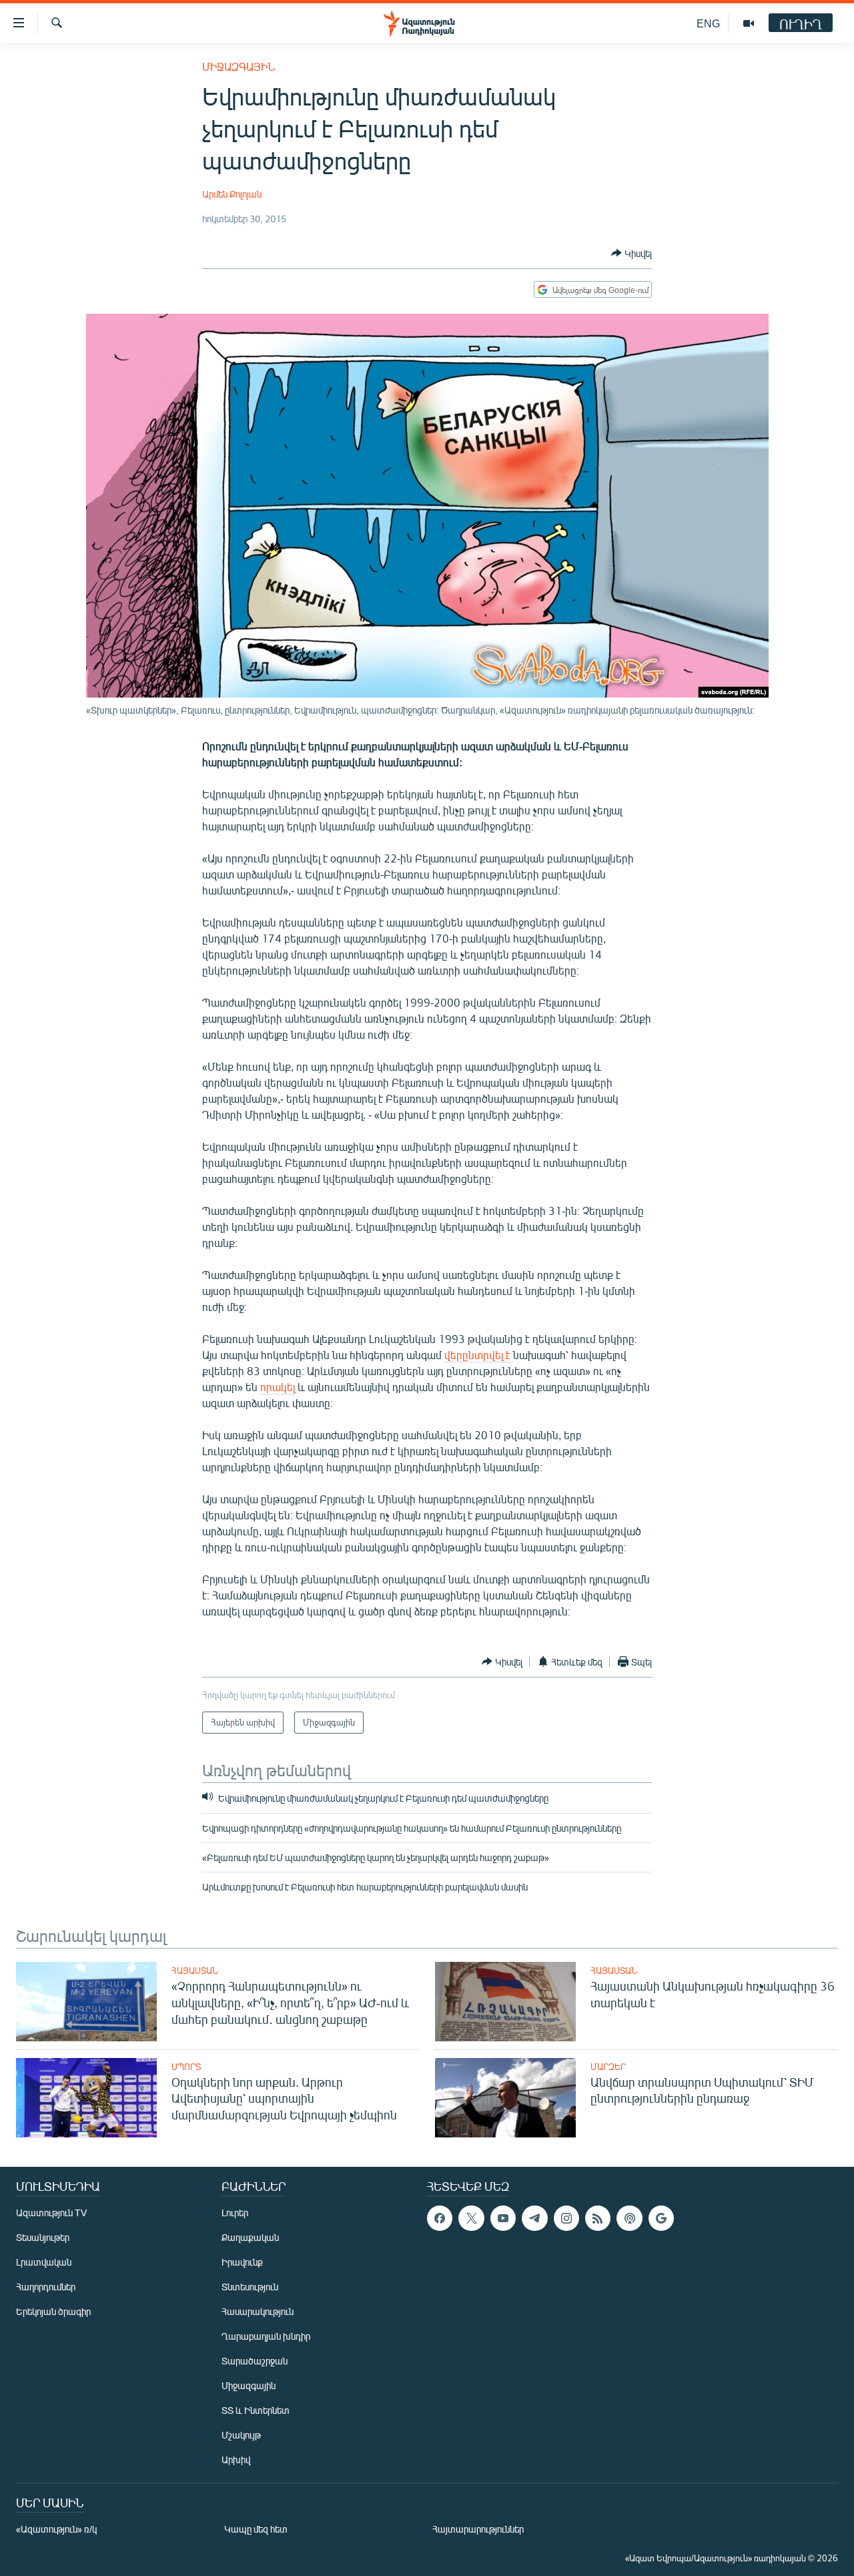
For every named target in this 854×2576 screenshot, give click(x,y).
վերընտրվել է (479, 1355)
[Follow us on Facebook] (440, 2218)
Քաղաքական (250, 2237)
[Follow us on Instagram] (566, 2218)
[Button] (631, 253)
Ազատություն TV (51, 2213)
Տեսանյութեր (43, 2237)
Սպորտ (186, 2067)
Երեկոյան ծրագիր (53, 2311)
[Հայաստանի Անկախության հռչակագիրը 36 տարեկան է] (505, 2002)
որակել (278, 1387)
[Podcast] (629, 2218)
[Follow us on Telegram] (534, 2218)
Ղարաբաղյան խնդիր (266, 2336)
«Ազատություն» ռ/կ (56, 2529)
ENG (708, 23)
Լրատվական (44, 2262)
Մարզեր (608, 2067)
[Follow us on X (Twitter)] (471, 2218)
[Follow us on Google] (661, 2218)
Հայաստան (195, 1971)
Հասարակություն (258, 2311)
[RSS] (598, 2218)
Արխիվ (236, 2460)
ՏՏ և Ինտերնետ (256, 2410)
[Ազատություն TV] (749, 23)
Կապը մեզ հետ (256, 2529)
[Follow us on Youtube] (503, 2218)
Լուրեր (235, 2213)
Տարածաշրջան (255, 2361)
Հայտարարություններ (478, 2529)
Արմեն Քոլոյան (232, 194)
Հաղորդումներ (46, 2287)
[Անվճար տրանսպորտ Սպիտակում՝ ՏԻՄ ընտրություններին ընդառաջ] (505, 2098)
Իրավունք (242, 2262)
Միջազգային (239, 66)
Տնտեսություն (250, 2287)
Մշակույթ (241, 2435)
